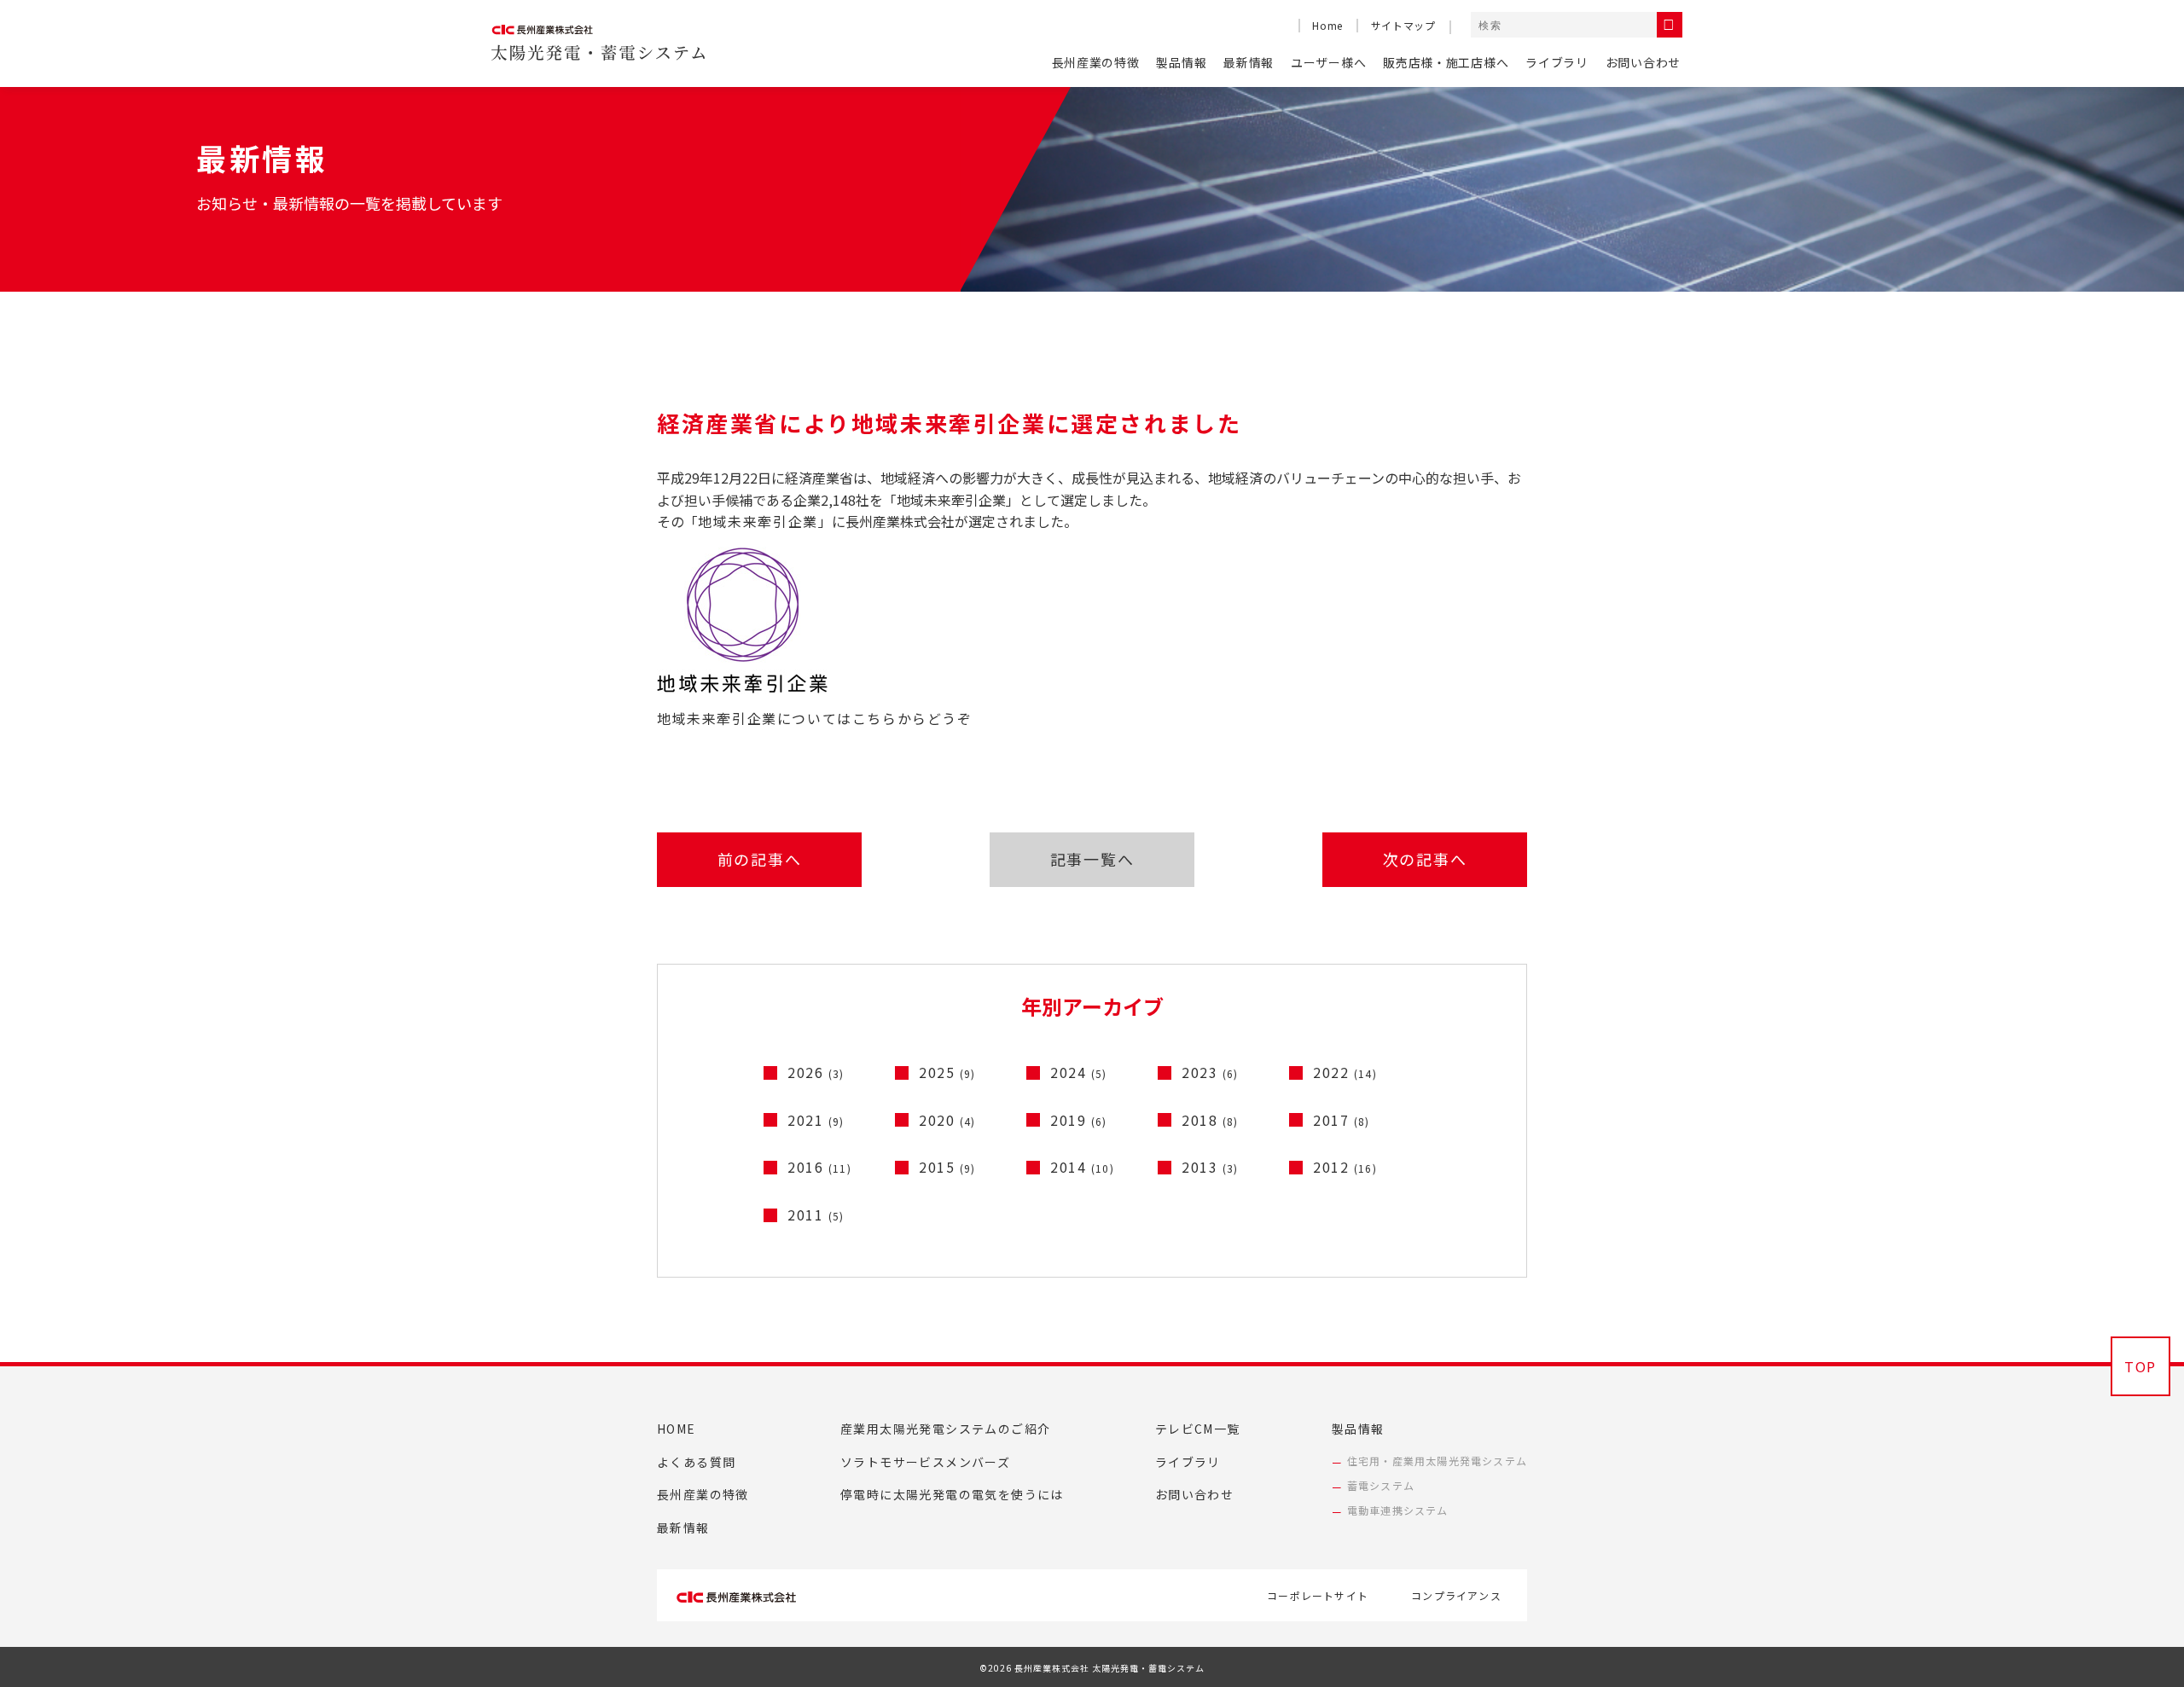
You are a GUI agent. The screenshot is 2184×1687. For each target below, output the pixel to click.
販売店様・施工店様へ (1446, 62)
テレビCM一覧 (1198, 1429)
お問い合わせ (1643, 62)
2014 (1082, 1167)
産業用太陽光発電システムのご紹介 (945, 1429)
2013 (1210, 1167)
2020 (947, 1120)
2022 (1345, 1072)
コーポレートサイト (1318, 1595)
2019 (1079, 1120)
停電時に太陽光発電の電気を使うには (952, 1494)
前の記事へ (760, 859)
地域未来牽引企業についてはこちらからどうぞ (815, 718)
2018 (1210, 1120)
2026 (816, 1072)
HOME (677, 1429)
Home (1327, 25)
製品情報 (1181, 62)
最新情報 (1249, 62)
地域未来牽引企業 (758, 521)
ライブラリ (1557, 62)
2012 (1345, 1167)
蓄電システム (1381, 1485)
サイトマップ (1403, 25)
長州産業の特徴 (1096, 62)
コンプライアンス (1456, 1595)
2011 (816, 1215)
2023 (1210, 1072)
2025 (947, 1072)
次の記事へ (1425, 859)
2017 (1342, 1120)
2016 (819, 1167)
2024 (1079, 1072)
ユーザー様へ (1328, 62)
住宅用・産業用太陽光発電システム (1437, 1461)
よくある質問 (696, 1462)
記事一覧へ (1092, 859)
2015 (947, 1167)
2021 (816, 1120)
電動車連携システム (1398, 1510)
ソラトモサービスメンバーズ (925, 1462)
